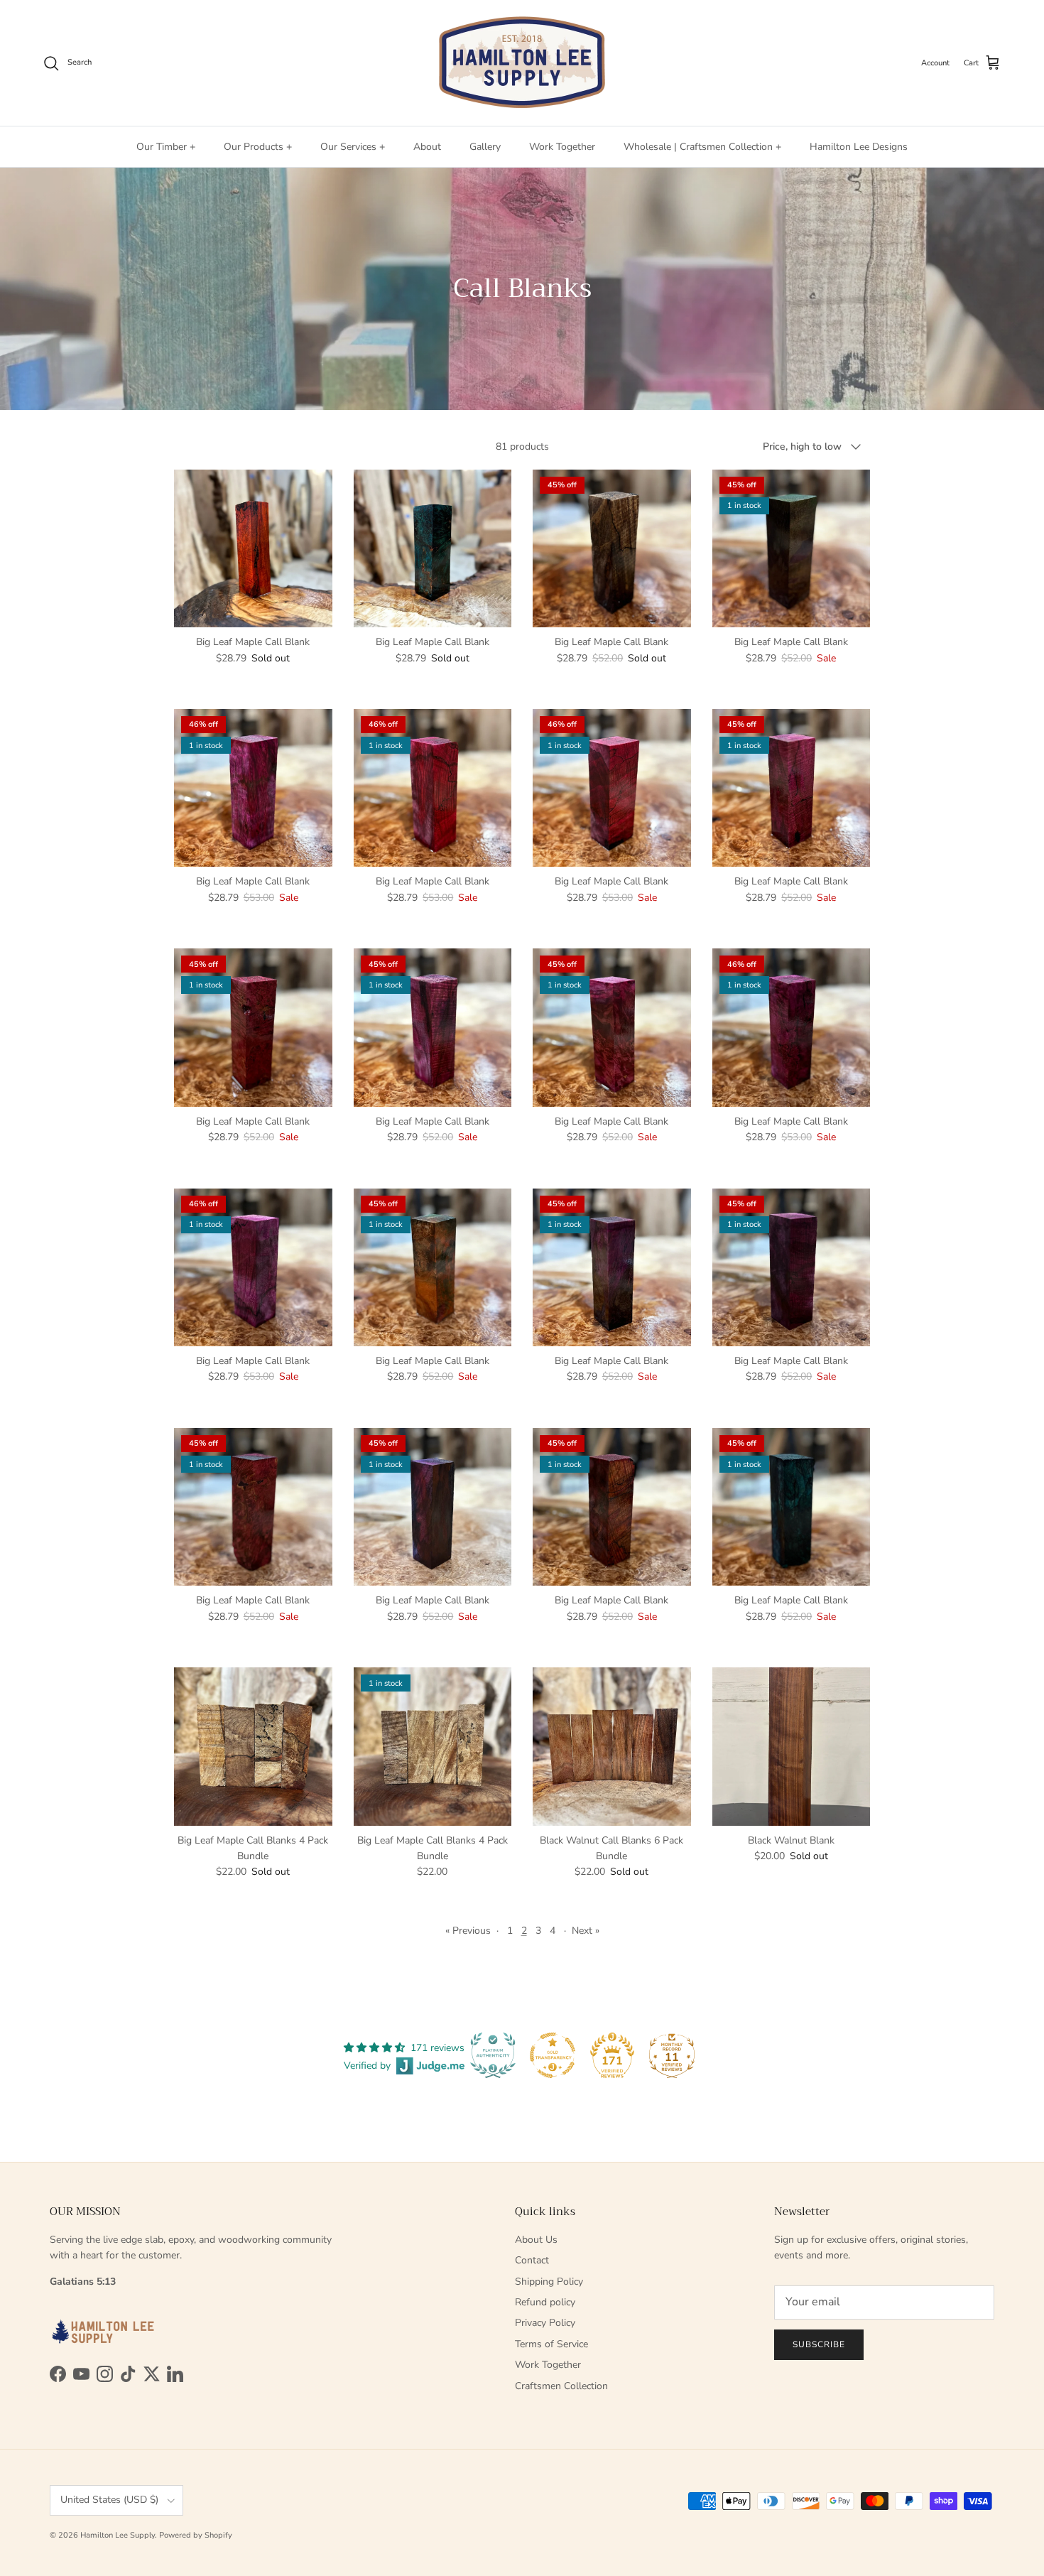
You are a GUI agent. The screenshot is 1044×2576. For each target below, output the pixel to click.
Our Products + (258, 147)
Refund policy (545, 2302)
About (427, 147)
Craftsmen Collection (561, 2386)
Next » (586, 1931)
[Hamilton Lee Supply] (522, 63)
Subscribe (819, 2344)
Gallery (485, 147)
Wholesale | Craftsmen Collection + (702, 147)
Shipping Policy (549, 2282)
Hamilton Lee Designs (859, 147)
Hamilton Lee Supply (118, 2535)
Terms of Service (551, 2344)
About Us (536, 2240)
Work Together (562, 147)
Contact (532, 2260)
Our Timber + (166, 147)
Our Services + (353, 147)
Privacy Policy (545, 2323)
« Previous (468, 1931)
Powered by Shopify (196, 2535)
